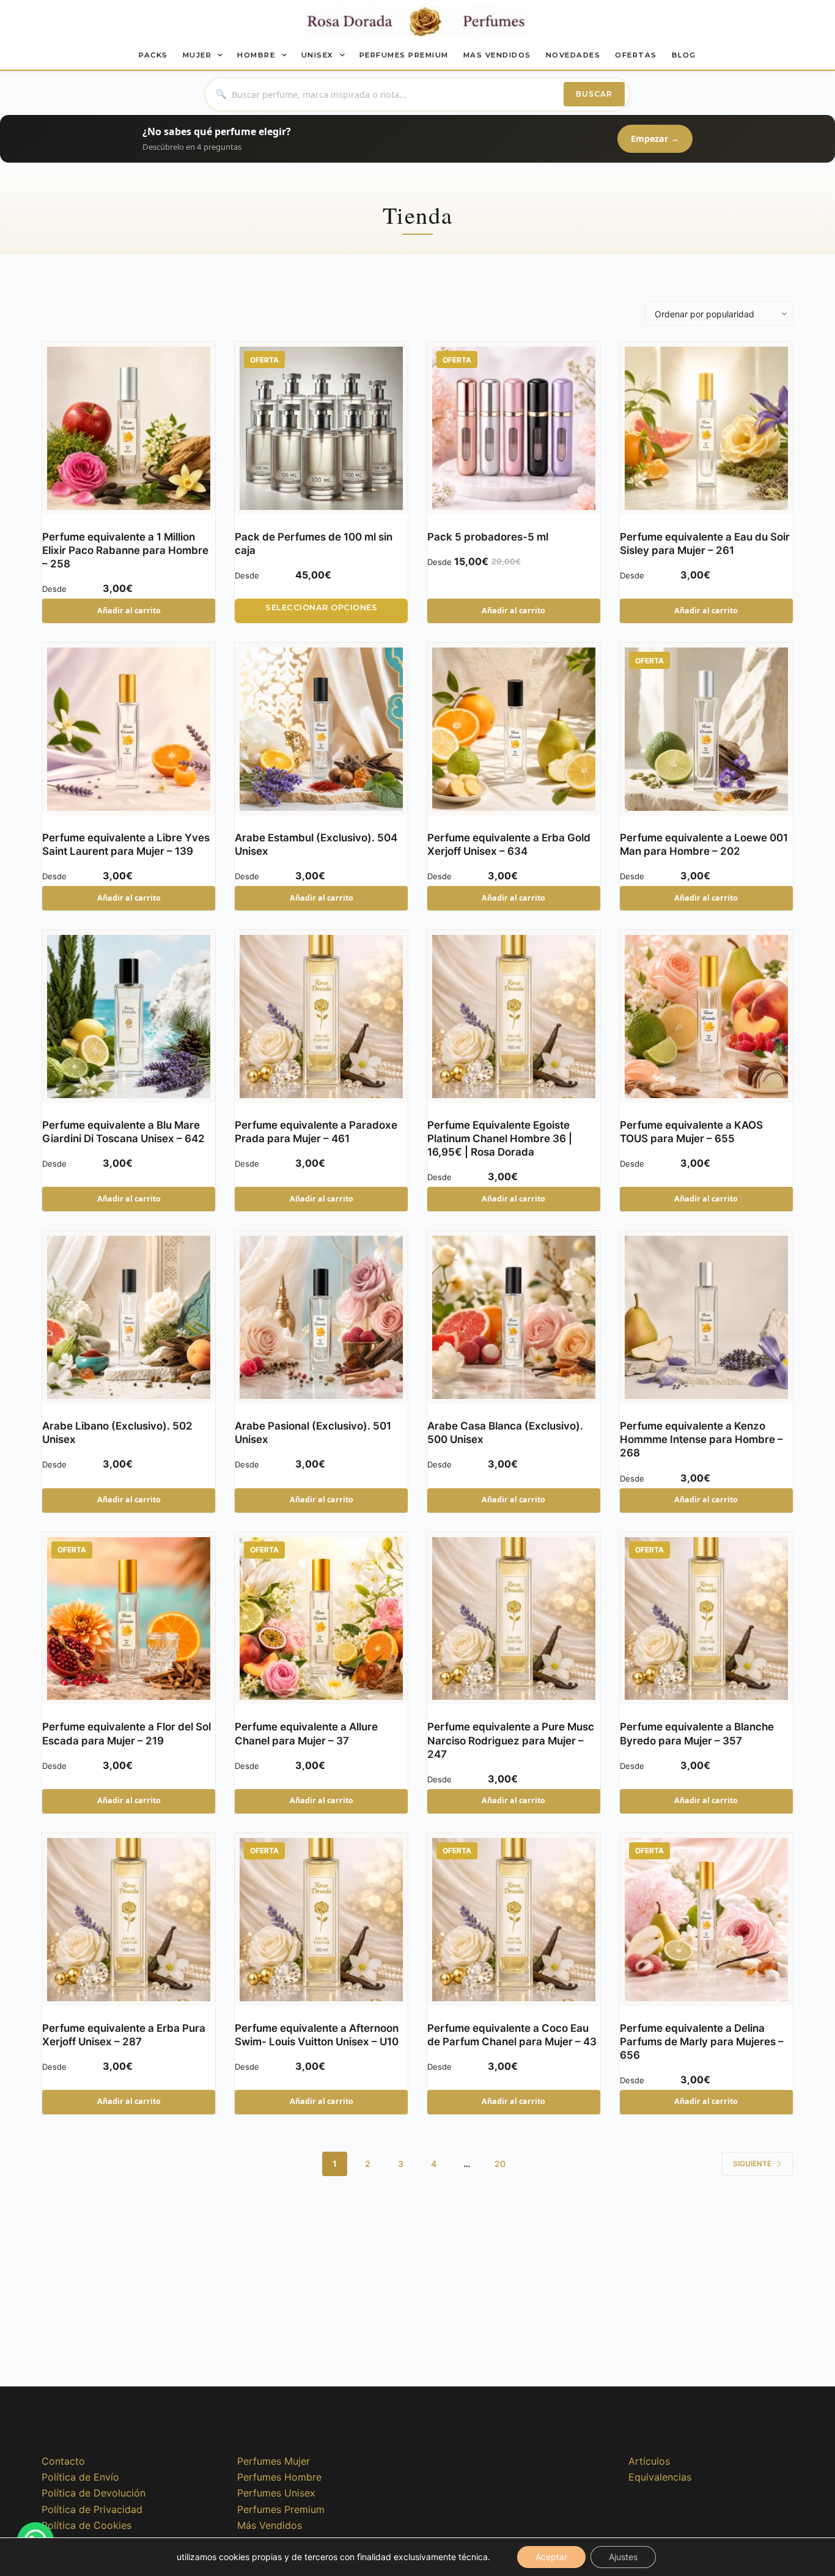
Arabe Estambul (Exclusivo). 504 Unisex (316, 844)
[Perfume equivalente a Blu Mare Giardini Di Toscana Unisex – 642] (129, 1017)
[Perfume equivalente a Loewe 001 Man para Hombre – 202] (706, 729)
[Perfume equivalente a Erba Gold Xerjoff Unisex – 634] (514, 729)
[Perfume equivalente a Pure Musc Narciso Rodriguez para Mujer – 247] (514, 1619)
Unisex (318, 55)
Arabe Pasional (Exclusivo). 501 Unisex (313, 1433)
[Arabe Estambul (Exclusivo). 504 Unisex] (321, 729)
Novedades (573, 55)
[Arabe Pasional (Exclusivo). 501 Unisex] (321, 1317)
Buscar (594, 94)
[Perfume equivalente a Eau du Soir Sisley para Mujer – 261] (706, 428)
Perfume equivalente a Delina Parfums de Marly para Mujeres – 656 (702, 2042)
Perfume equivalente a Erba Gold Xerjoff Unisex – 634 (509, 844)
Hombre (256, 55)
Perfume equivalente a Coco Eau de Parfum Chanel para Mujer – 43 (512, 2035)
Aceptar (551, 2557)
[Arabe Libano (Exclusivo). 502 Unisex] (129, 1317)
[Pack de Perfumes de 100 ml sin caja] (321, 428)
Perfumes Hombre (279, 2477)
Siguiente (752, 2164)
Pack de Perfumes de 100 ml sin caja (314, 544)
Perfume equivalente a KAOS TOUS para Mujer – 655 (691, 1132)
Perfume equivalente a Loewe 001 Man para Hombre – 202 (704, 844)
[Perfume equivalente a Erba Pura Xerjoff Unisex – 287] (129, 1920)
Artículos (649, 2461)
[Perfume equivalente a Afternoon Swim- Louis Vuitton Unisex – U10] (321, 1920)
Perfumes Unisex (276, 2493)
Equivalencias (660, 2477)
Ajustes (623, 2557)
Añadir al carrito (129, 611)
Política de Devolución (94, 2493)
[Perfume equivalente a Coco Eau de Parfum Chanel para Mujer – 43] (514, 1920)
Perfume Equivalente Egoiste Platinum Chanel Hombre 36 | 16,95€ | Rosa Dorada (500, 1139)
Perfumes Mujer (274, 2461)
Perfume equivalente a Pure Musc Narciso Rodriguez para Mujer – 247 (511, 1740)
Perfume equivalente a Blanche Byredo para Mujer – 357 (697, 1733)
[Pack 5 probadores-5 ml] (514, 428)
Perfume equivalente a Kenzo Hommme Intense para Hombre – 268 (701, 1439)
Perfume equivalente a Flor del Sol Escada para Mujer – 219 (127, 1733)
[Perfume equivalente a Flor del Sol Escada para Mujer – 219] (129, 1619)
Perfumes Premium (404, 55)
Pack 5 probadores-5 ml (488, 537)
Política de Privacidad (92, 2509)
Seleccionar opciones (321, 607)
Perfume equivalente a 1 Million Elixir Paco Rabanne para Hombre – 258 (125, 550)
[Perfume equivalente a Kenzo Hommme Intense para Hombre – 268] (706, 1317)
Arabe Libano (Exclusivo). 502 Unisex (117, 1433)
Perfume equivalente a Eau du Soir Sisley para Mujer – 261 (705, 544)
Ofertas (636, 55)
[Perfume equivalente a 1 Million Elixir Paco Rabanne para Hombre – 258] (129, 428)
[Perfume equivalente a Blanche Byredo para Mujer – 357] (706, 1619)
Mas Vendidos (497, 55)
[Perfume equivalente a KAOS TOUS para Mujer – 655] (706, 1017)
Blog (684, 55)
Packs (153, 55)
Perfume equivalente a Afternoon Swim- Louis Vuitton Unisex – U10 (317, 2035)
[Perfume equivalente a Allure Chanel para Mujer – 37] (321, 1619)
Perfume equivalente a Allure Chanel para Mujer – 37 (306, 1733)
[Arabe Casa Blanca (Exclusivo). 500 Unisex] (514, 1317)
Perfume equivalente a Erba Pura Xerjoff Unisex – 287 (124, 2035)
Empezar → (655, 138)
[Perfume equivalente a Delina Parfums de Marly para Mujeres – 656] (706, 1920)
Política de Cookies (86, 2525)
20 (500, 2164)
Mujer (197, 55)
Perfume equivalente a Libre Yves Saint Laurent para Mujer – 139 (126, 844)
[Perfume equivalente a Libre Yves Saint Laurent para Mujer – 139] (129, 729)
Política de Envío (80, 2477)
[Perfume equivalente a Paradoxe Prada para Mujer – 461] (321, 1017)
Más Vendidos (270, 2525)
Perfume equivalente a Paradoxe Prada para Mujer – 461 (316, 1132)
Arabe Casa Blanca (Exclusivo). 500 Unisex (505, 1433)
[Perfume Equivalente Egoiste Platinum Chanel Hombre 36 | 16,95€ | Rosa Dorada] (514, 1017)
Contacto (63, 2461)
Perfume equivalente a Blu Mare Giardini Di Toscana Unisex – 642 (123, 1132)
